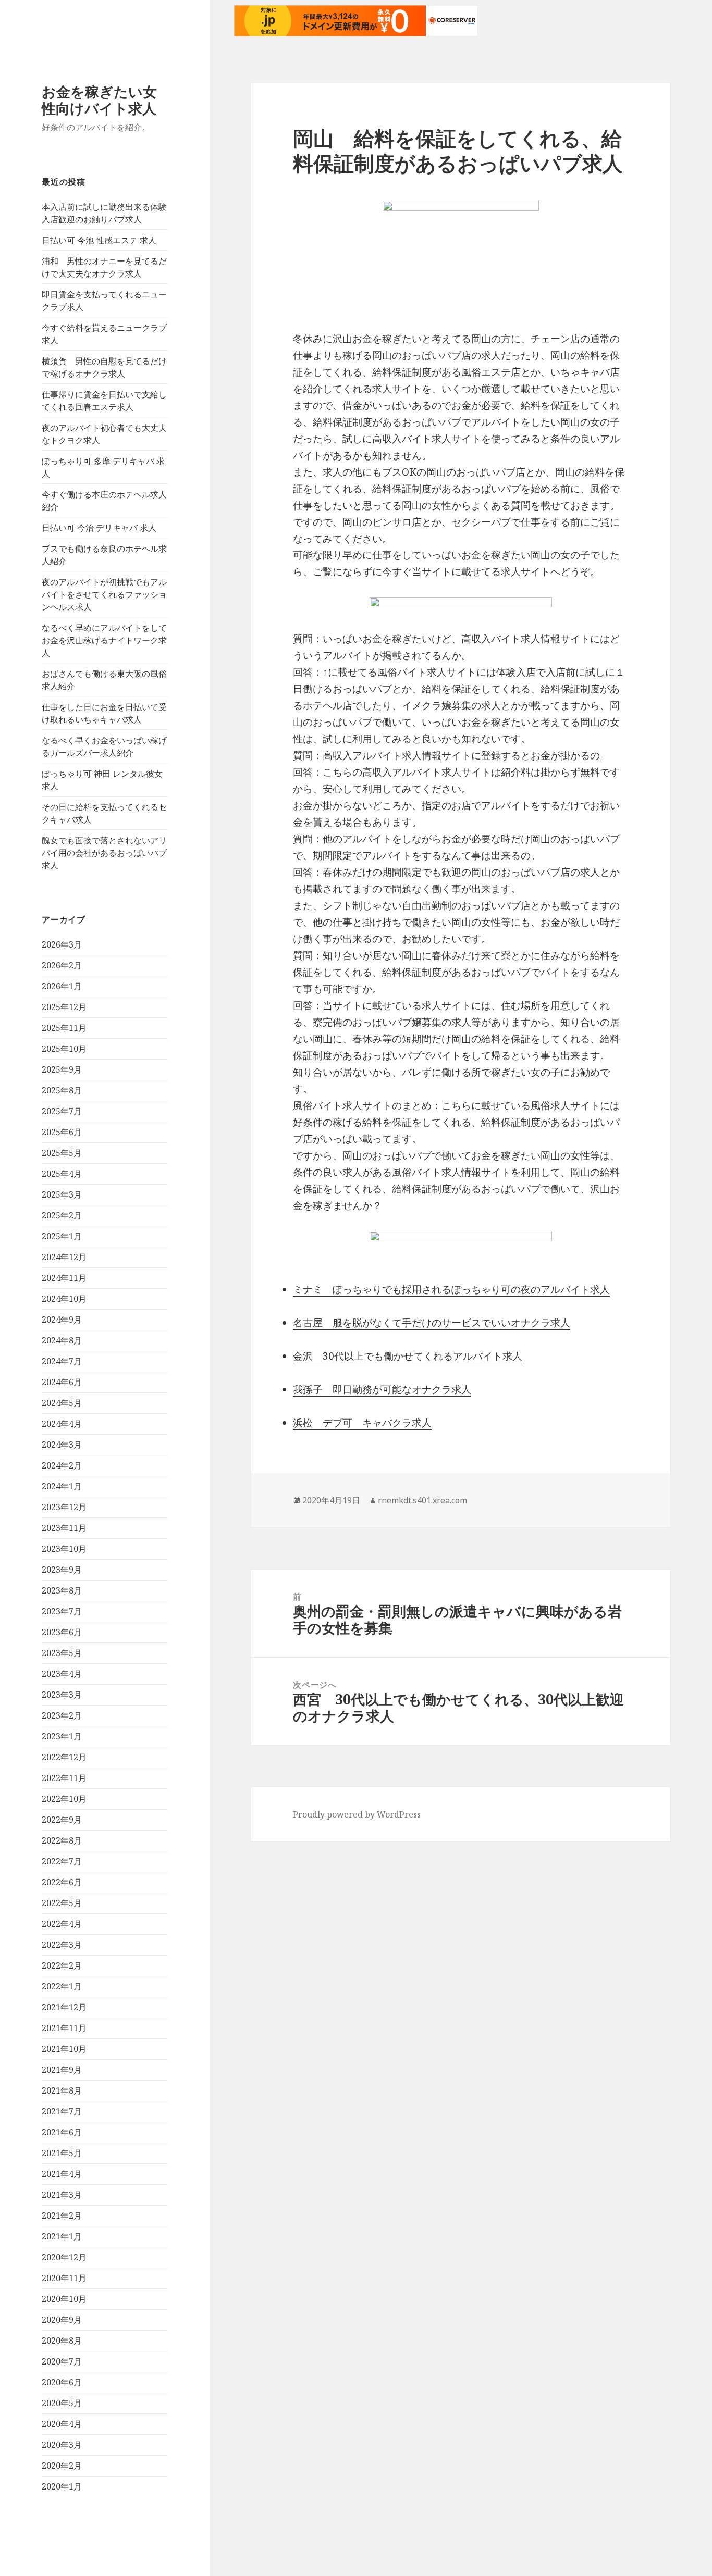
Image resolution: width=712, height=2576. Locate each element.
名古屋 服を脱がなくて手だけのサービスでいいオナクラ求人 (432, 1323)
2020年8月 (62, 2341)
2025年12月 (64, 1007)
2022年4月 (62, 1924)
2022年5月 (62, 1903)
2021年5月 (62, 2153)
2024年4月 (62, 1424)
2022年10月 (64, 1799)
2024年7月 (62, 1361)
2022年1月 (62, 1986)
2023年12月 (64, 1507)
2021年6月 (62, 2132)
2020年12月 (64, 2257)
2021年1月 (62, 2236)
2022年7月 (62, 1861)
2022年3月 (62, 1945)
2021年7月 (62, 2111)
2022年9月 (62, 1820)
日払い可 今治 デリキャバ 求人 (99, 528)
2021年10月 (64, 2049)
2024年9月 (62, 1320)
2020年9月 (62, 2320)
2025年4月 (62, 1174)
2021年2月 (62, 2216)
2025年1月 (62, 1236)
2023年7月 (62, 1611)
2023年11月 (64, 1528)
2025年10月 (64, 1049)
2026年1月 (62, 986)
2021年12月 (64, 2007)
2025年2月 (62, 1215)
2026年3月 (62, 944)
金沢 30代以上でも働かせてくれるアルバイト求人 (408, 1356)
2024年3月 (62, 1445)
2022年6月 (62, 1882)
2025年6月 (62, 1132)
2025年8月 (62, 1090)
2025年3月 (62, 1194)
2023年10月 (64, 1549)
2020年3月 (62, 2445)
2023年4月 (62, 1674)
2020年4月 (62, 2424)
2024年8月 (62, 1340)
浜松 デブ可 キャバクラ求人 (362, 1423)
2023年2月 (62, 1715)
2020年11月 (64, 2278)
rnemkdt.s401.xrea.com (422, 1500)
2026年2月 (62, 965)
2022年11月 (64, 1778)
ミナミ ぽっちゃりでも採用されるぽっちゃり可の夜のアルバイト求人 (451, 1289)
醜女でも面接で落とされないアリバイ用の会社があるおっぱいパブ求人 (104, 853)
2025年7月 (62, 1111)
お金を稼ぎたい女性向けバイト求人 (99, 100)
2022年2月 (62, 1965)
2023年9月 (62, 1570)
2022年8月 (62, 1840)
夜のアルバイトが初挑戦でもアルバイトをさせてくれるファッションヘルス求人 (104, 594)
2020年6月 (62, 2382)
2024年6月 (62, 1382)
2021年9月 (62, 2070)
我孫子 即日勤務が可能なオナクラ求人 (382, 1389)
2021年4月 (62, 2174)
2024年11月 (64, 1278)
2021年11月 (64, 2028)
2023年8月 (62, 1590)
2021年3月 (62, 2195)
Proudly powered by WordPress (357, 1814)
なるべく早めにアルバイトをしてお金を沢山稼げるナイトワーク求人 (104, 640)
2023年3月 (62, 1695)
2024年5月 (62, 1403)
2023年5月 (62, 1653)
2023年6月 (62, 1632)
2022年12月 (64, 1757)
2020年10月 (64, 2299)
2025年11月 (64, 1028)
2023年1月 (62, 1736)
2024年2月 (62, 1465)
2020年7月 (62, 2361)
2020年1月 (62, 2486)
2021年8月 (62, 2090)
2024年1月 (62, 1486)
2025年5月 (62, 1153)
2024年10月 (64, 1299)
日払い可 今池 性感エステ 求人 (99, 240)
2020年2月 (62, 2466)
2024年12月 (64, 1257)
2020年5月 (62, 2403)
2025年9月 (62, 1069)
